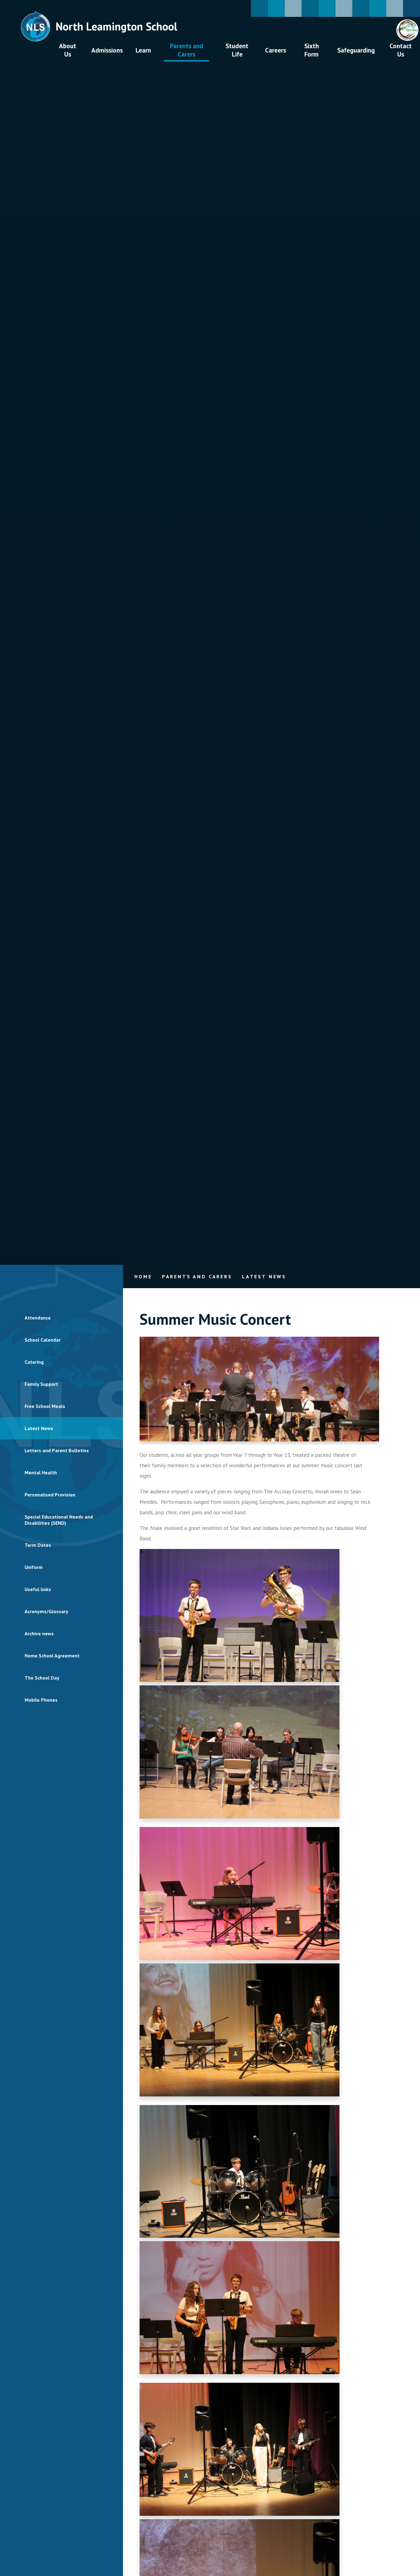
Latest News (264, 1276)
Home (143, 1276)
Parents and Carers (197, 1276)
